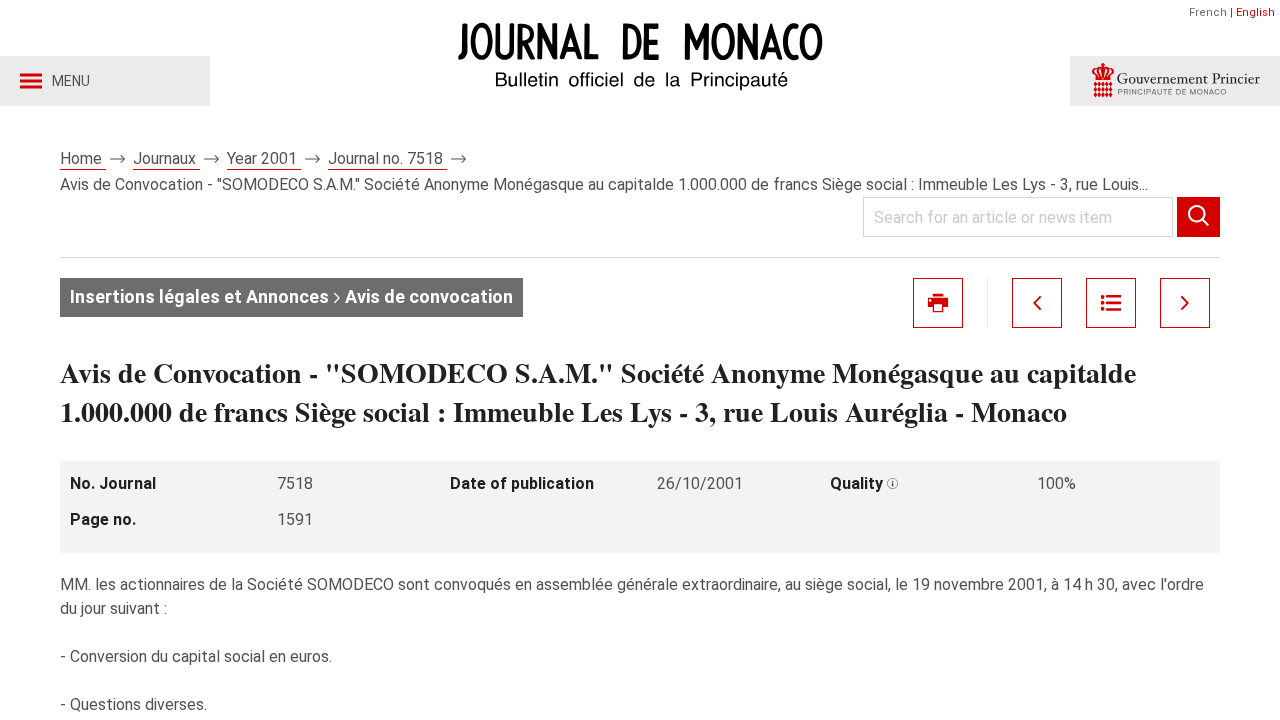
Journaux (166, 158)
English (1255, 12)
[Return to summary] (1111, 303)
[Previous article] (1037, 303)
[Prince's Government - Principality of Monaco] (1175, 81)
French (1208, 12)
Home (83, 158)
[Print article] (938, 303)
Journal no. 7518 (387, 158)
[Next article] (1185, 303)
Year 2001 (264, 158)
